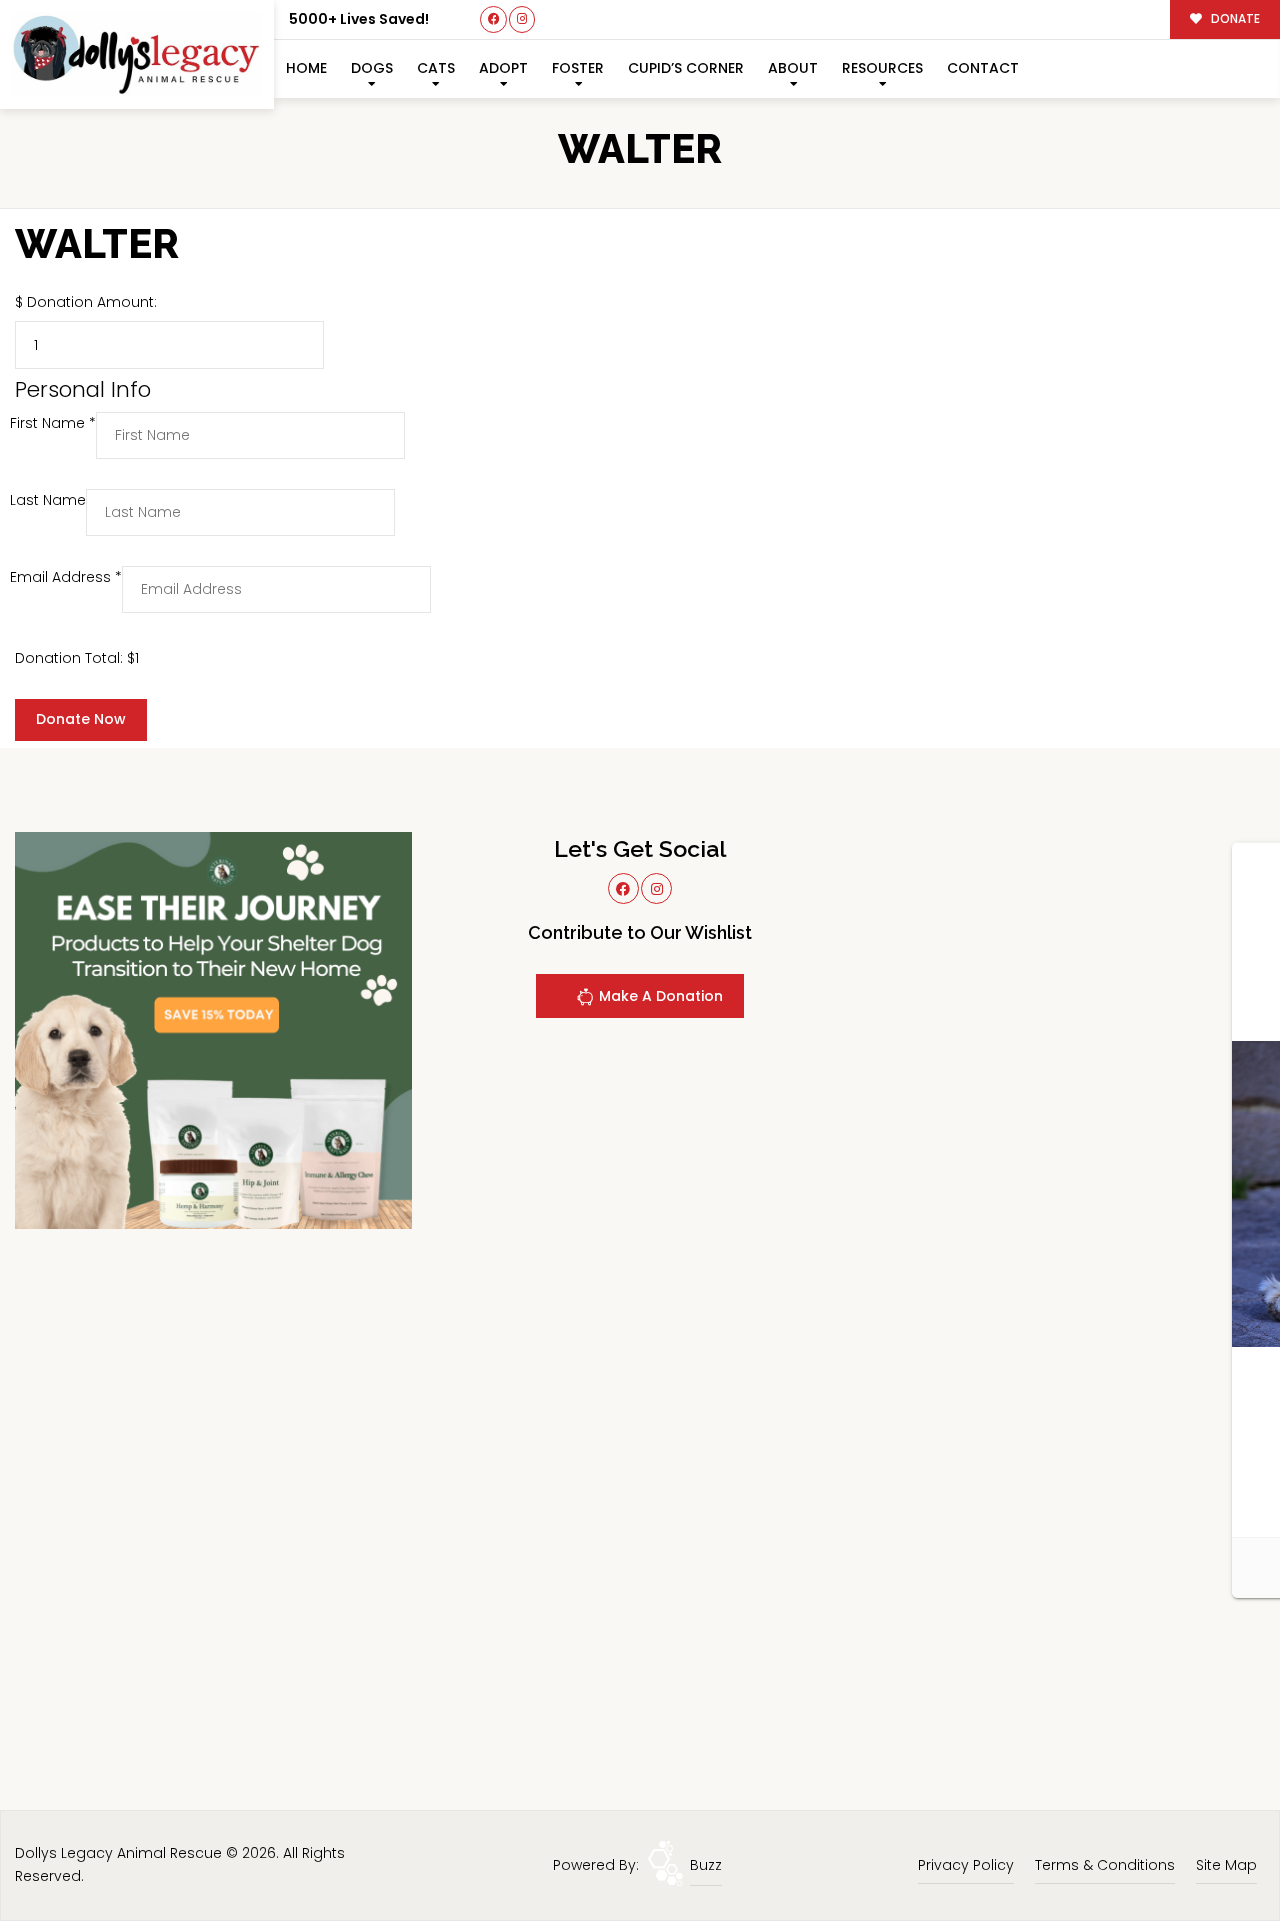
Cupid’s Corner (686, 68)
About (793, 68)
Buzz (706, 1865)
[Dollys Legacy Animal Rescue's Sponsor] (213, 1030)
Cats (436, 68)
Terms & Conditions (1105, 1865)
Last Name (48, 500)
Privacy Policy (966, 1865)
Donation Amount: (92, 302)
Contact (983, 68)
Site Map (1226, 1865)
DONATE (1234, 19)
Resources (882, 68)
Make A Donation (659, 996)
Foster (578, 68)
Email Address (66, 577)
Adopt (503, 68)
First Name (53, 423)
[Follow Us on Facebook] (493, 19)
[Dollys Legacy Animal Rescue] (137, 54)
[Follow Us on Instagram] (522, 19)
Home (306, 68)
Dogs (372, 68)
